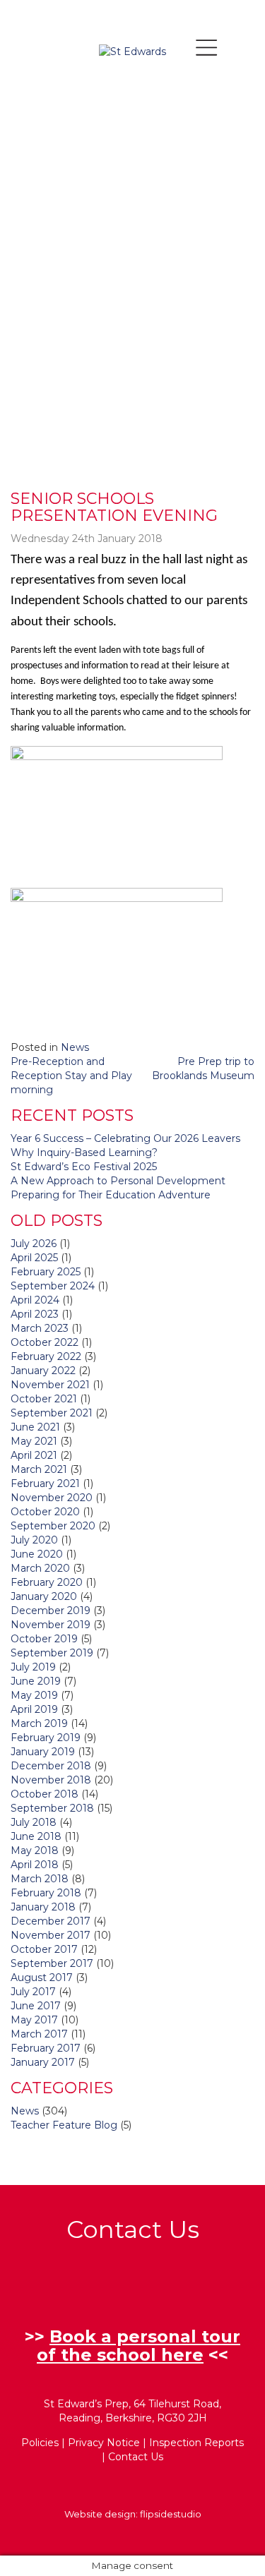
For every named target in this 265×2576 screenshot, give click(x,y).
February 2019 (46, 1738)
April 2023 (35, 1314)
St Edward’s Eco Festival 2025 (84, 1167)
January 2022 (43, 1371)
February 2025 (46, 1272)
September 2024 (53, 1286)
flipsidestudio (171, 2514)
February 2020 (47, 1582)
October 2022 (45, 1342)
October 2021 (44, 1399)
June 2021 (35, 1427)
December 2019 (51, 1611)
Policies (40, 2443)
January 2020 (44, 1596)
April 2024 (35, 1300)
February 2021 (45, 1483)
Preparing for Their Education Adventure (111, 1195)
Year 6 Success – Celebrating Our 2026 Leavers (125, 1138)
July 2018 (34, 1822)
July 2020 (34, 1540)
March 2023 (40, 1328)
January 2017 (43, 2062)
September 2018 (52, 1808)
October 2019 (44, 1639)
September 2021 (52, 1413)
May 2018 (35, 1850)
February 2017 (46, 2048)
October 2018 (45, 1794)
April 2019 (34, 1709)
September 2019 (52, 1653)
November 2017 (51, 1935)
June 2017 (36, 2006)
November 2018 (51, 1780)
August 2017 (42, 1978)
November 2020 (52, 1498)
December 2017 (51, 1921)
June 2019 (36, 1681)
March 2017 (39, 2034)
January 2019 (43, 1752)
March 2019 (39, 1723)
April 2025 (34, 1258)
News (75, 1047)
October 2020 (45, 1512)
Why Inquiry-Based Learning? (84, 1152)
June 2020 (37, 1554)
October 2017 (44, 1949)
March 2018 (40, 1879)
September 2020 (53, 1526)
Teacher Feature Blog (64, 2125)
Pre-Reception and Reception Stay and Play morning (71, 1076)
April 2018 (35, 1865)
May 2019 (34, 1695)
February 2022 (46, 1356)
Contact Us (136, 2457)
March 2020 (40, 1568)
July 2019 (33, 1667)
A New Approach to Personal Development (118, 1181)
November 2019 (51, 1625)
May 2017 (34, 2020)
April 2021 (34, 1455)
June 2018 (36, 1836)
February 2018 (46, 1893)
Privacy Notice (104, 2443)
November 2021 (50, 1385)
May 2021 (34, 1441)
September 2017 (52, 1963)
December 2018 (51, 1766)
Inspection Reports (196, 2443)
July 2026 (34, 1244)
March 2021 (39, 1469)
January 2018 (43, 1907)
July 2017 (33, 1992)
